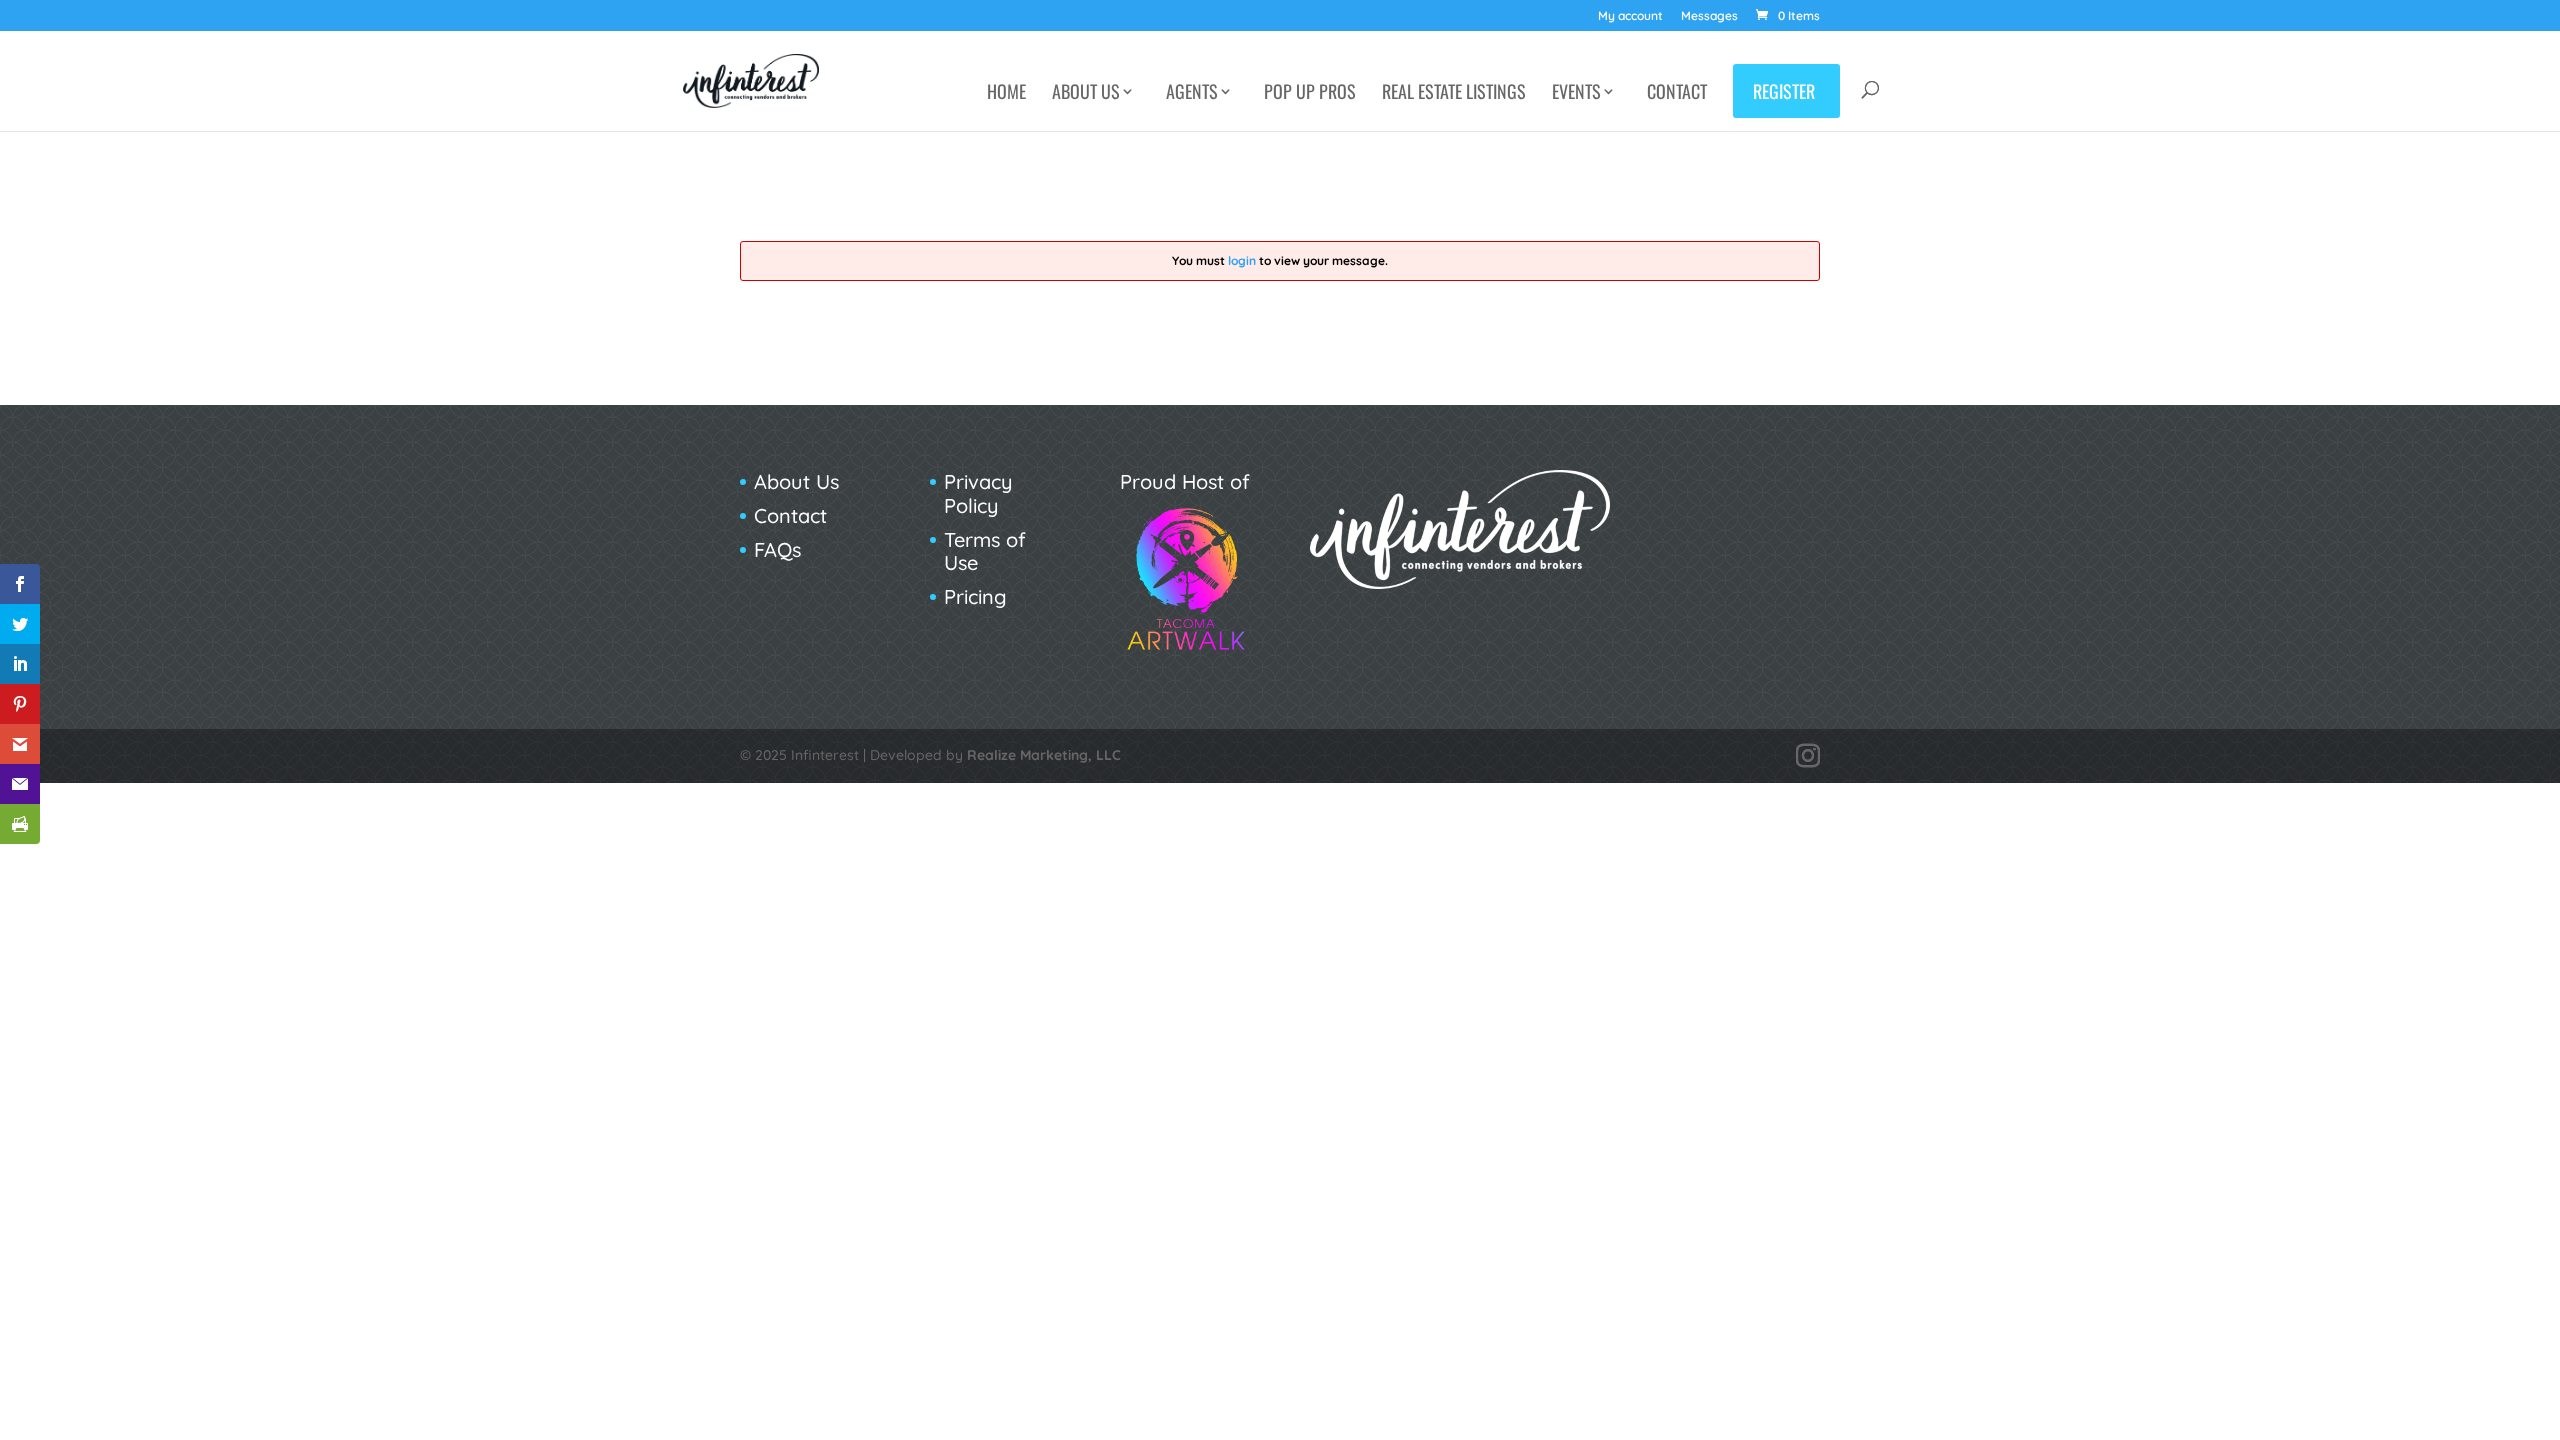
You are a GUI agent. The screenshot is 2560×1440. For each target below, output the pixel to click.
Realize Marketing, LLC (1044, 755)
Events (1576, 94)
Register (1784, 91)
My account (1630, 16)
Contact (1677, 94)
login (1242, 260)
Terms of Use (985, 551)
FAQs (777, 549)
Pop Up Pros (1310, 94)
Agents (1192, 94)
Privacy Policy (978, 493)
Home (1006, 94)
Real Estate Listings (1454, 94)
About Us (1086, 94)
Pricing (975, 596)
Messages (1709, 16)
